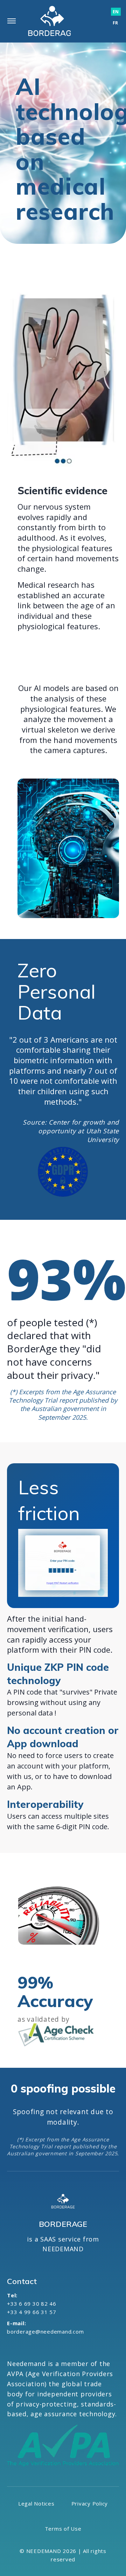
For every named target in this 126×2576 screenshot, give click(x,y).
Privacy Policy (90, 2503)
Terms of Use (63, 2529)
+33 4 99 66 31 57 (32, 2312)
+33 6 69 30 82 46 (32, 2304)
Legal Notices (36, 2503)
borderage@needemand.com (45, 2331)
